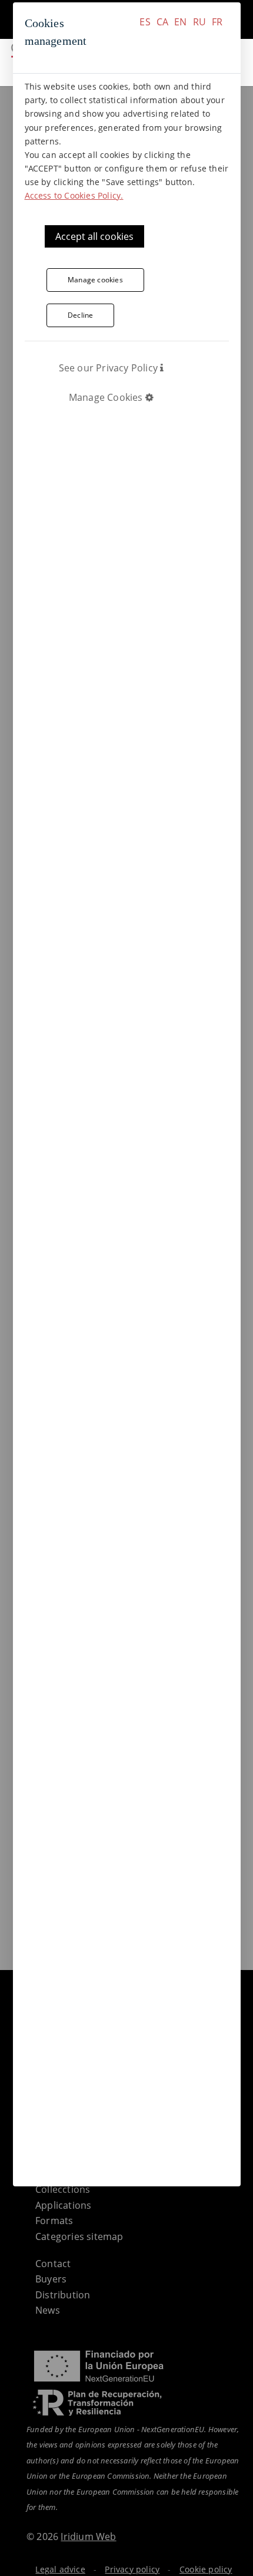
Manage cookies (95, 280)
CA (162, 22)
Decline (80, 315)
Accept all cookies (94, 236)
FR (217, 22)
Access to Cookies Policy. (74, 195)
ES (145, 22)
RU (199, 22)
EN (180, 22)
